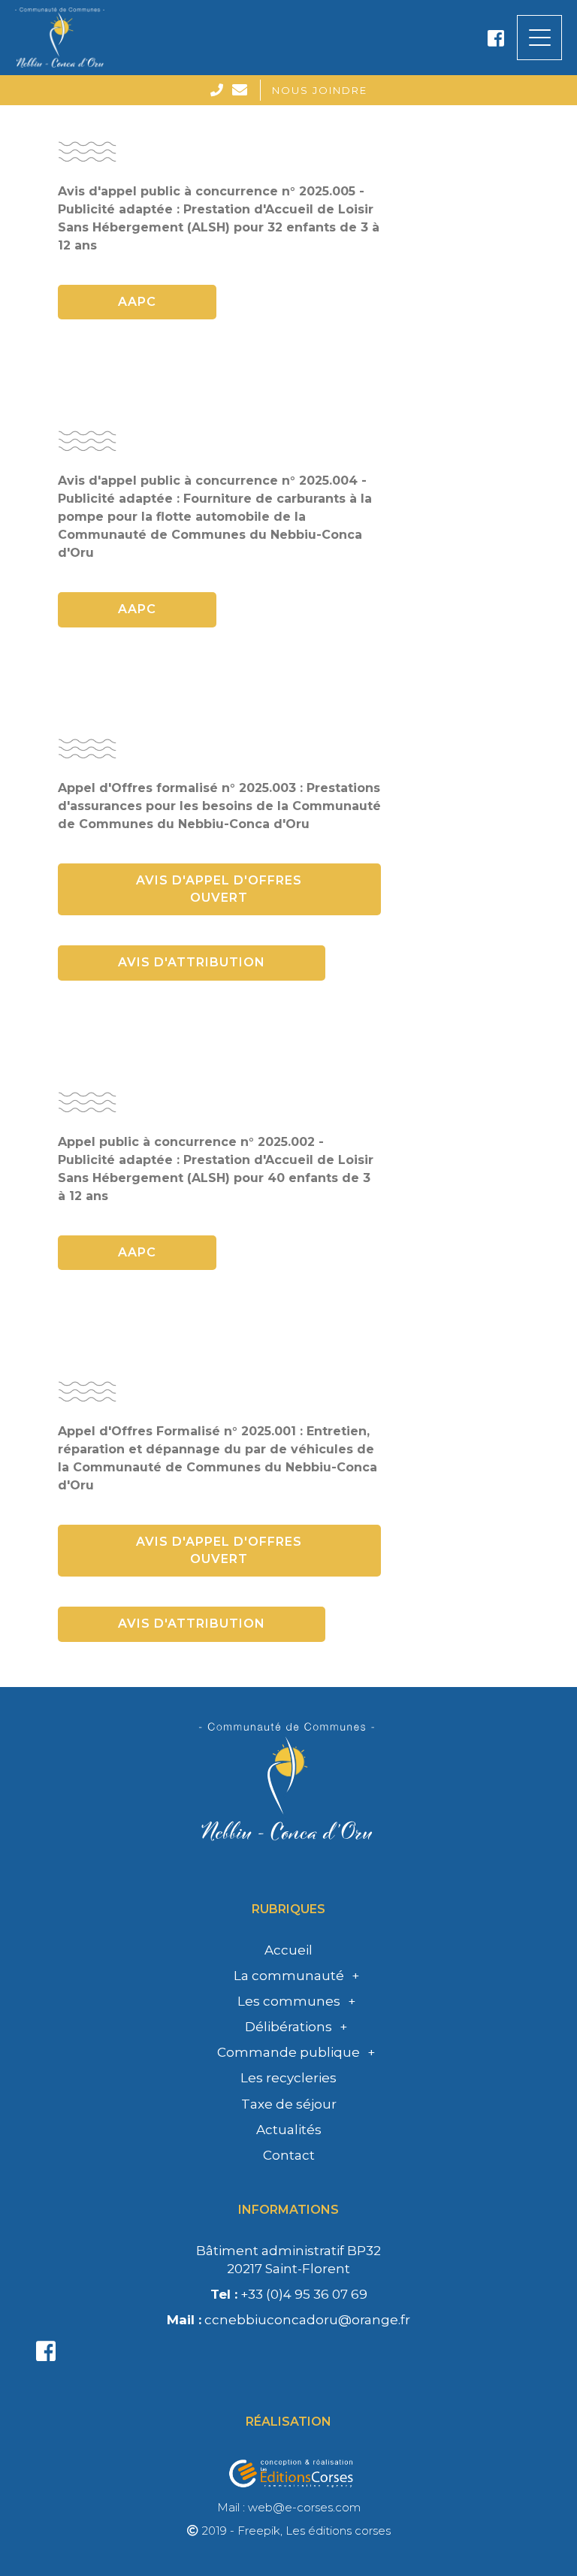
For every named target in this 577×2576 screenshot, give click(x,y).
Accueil (288, 1950)
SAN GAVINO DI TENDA (289, 2229)
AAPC (137, 302)
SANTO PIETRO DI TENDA (288, 2248)
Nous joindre (320, 90)
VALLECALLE (289, 2286)
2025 (289, 2069)
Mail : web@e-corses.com (289, 2507)
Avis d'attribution (192, 962)
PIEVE (288, 2133)
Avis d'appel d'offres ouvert (219, 889)
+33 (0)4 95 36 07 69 (289, 2294)
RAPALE (288, 2171)
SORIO (289, 2267)
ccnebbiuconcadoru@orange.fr (288, 2320)
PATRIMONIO (289, 2114)
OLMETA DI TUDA (288, 2094)
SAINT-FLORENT (288, 2209)
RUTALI (289, 2191)
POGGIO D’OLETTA (288, 2152)
